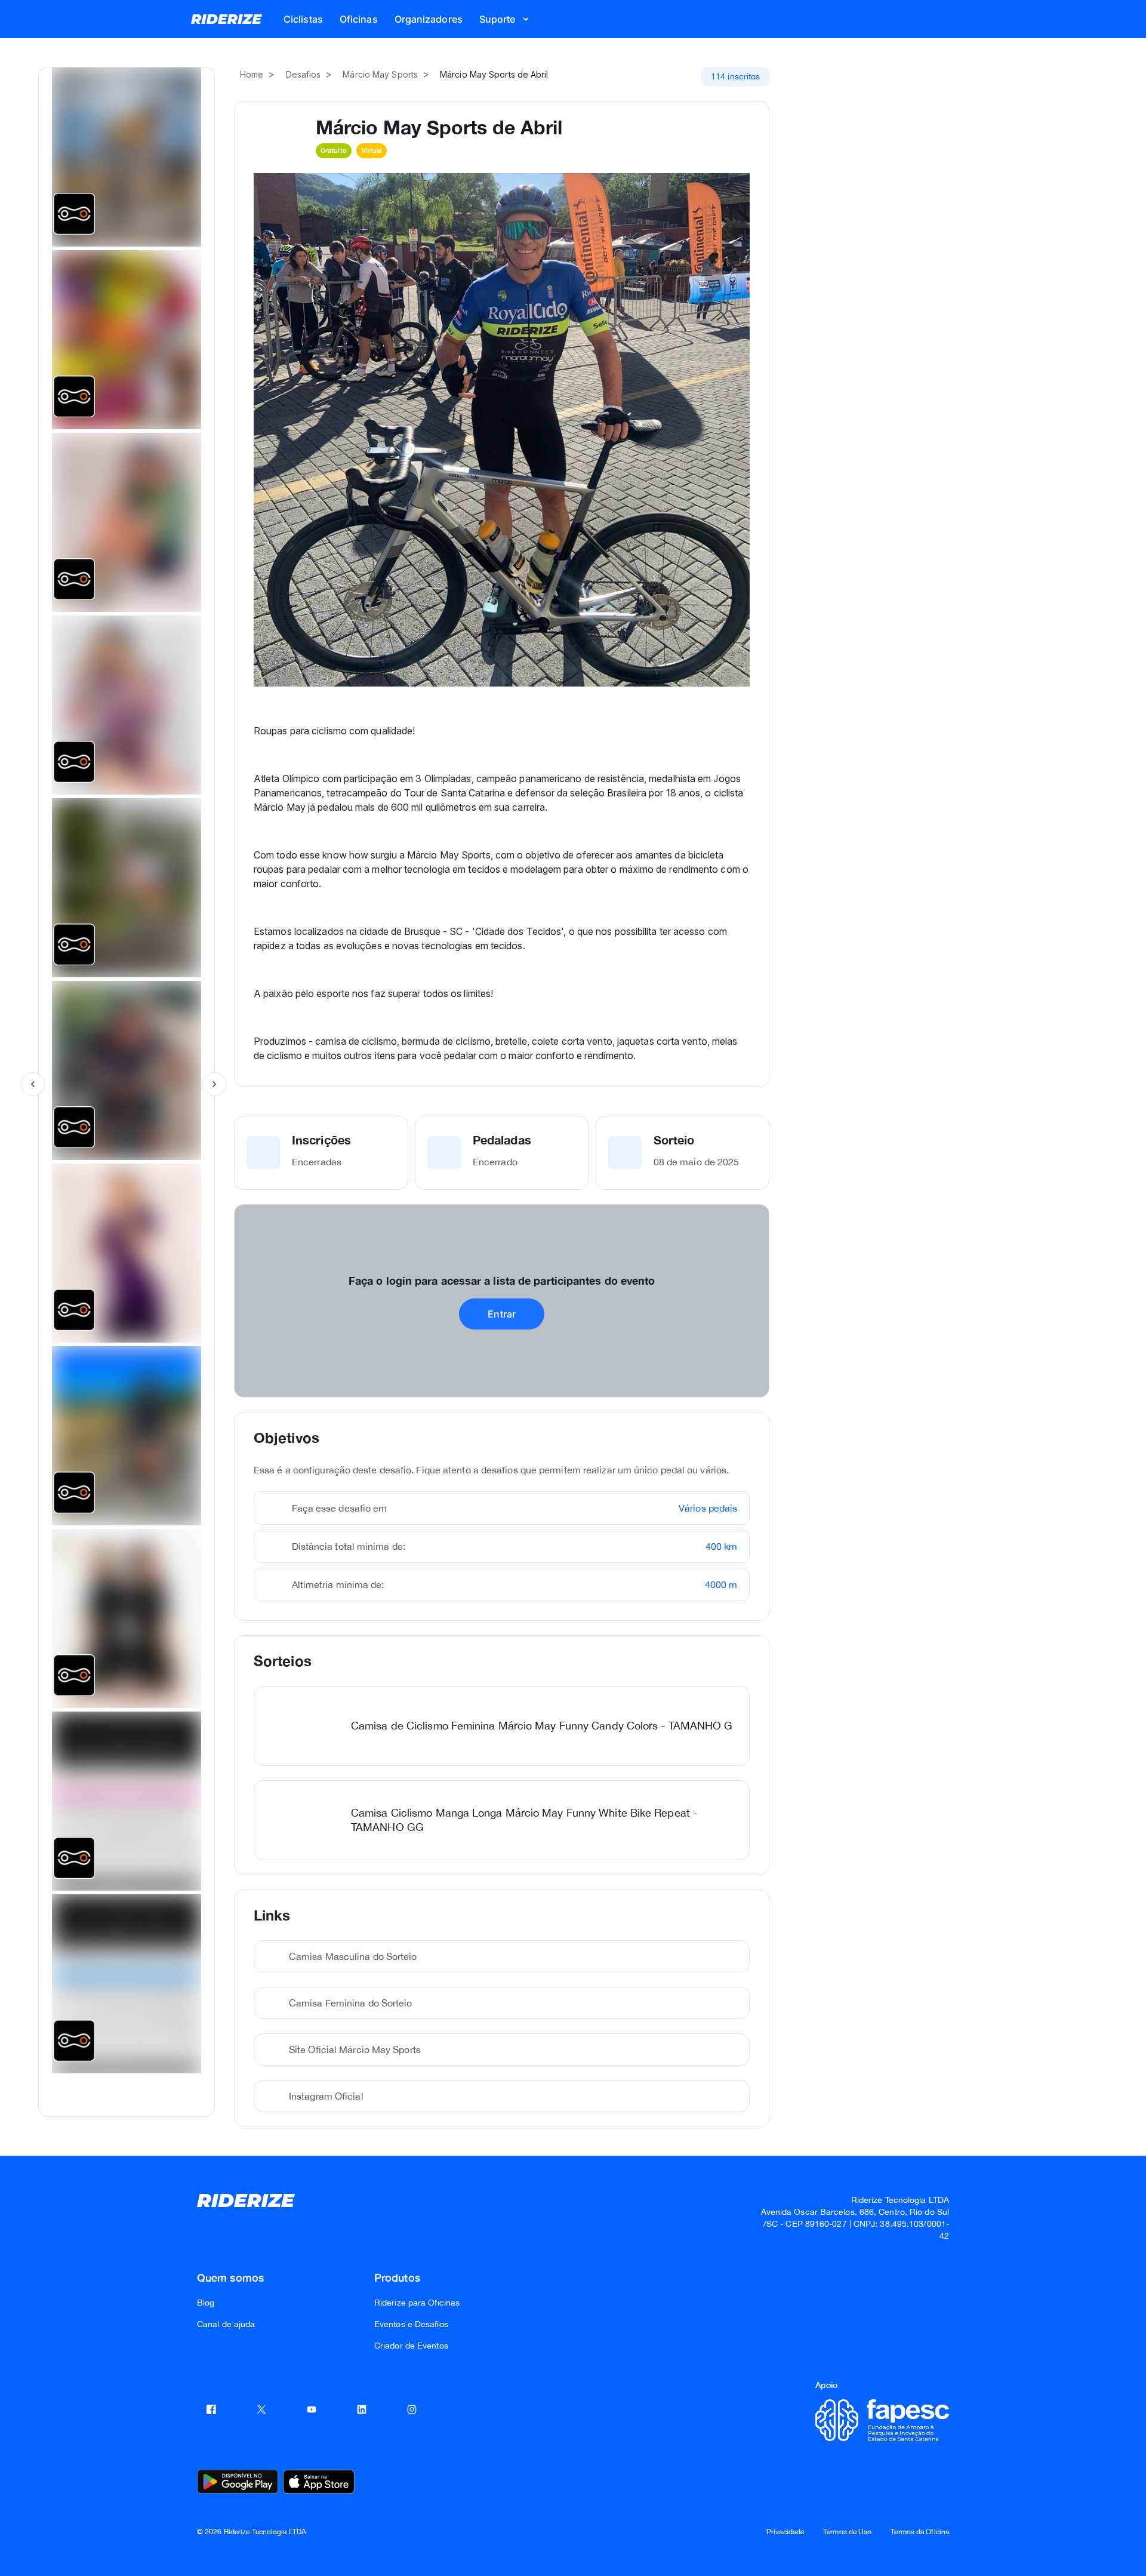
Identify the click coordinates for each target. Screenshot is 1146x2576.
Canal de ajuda (226, 2324)
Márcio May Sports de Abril (494, 74)
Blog (206, 2303)
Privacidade (785, 2532)
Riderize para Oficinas (417, 2303)
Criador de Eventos (411, 2346)
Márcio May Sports (380, 74)
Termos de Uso (847, 2532)
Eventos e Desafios (411, 2324)
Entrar (502, 1314)
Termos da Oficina (920, 2532)
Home (252, 74)
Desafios (304, 74)
